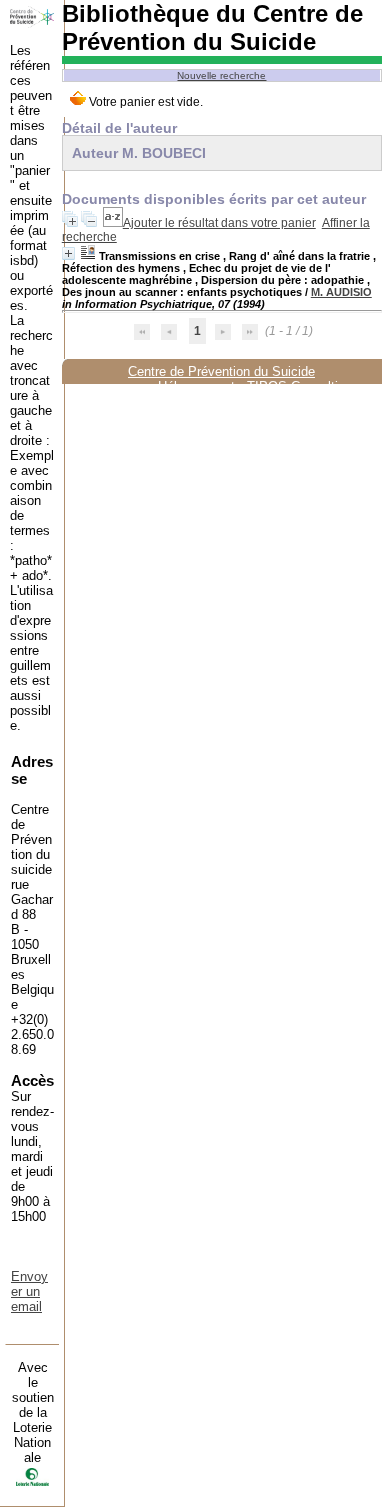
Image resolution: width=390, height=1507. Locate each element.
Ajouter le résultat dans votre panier (219, 223)
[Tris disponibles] (113, 223)
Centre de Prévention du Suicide (221, 371)
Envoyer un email (29, 1291)
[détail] (68, 253)
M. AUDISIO (341, 292)
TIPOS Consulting (299, 386)
